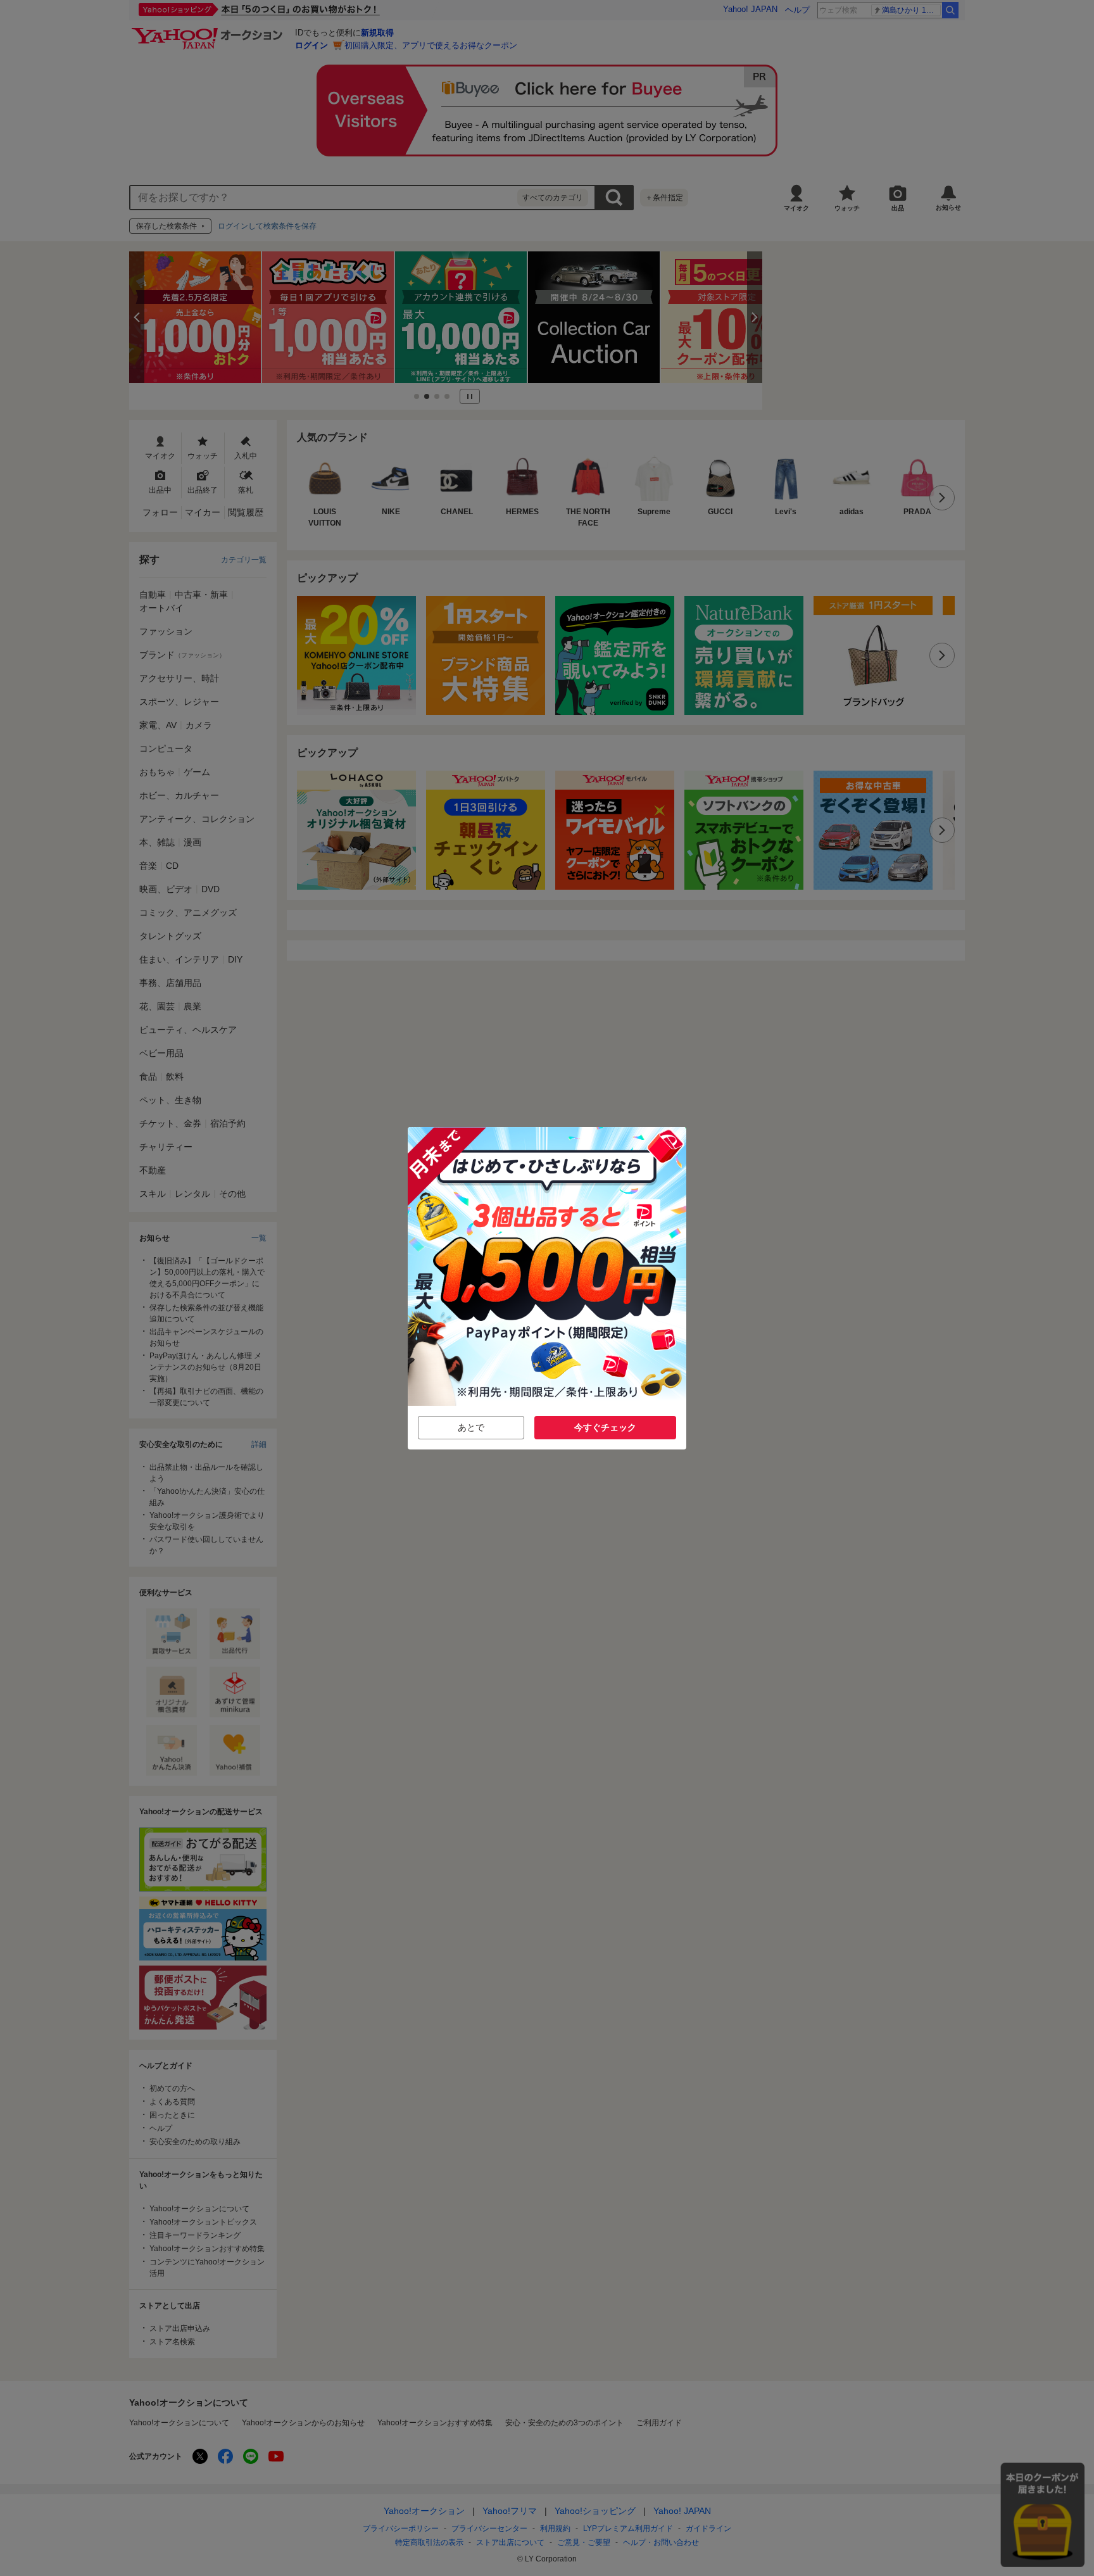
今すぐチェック (605, 1427)
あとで (471, 1427)
